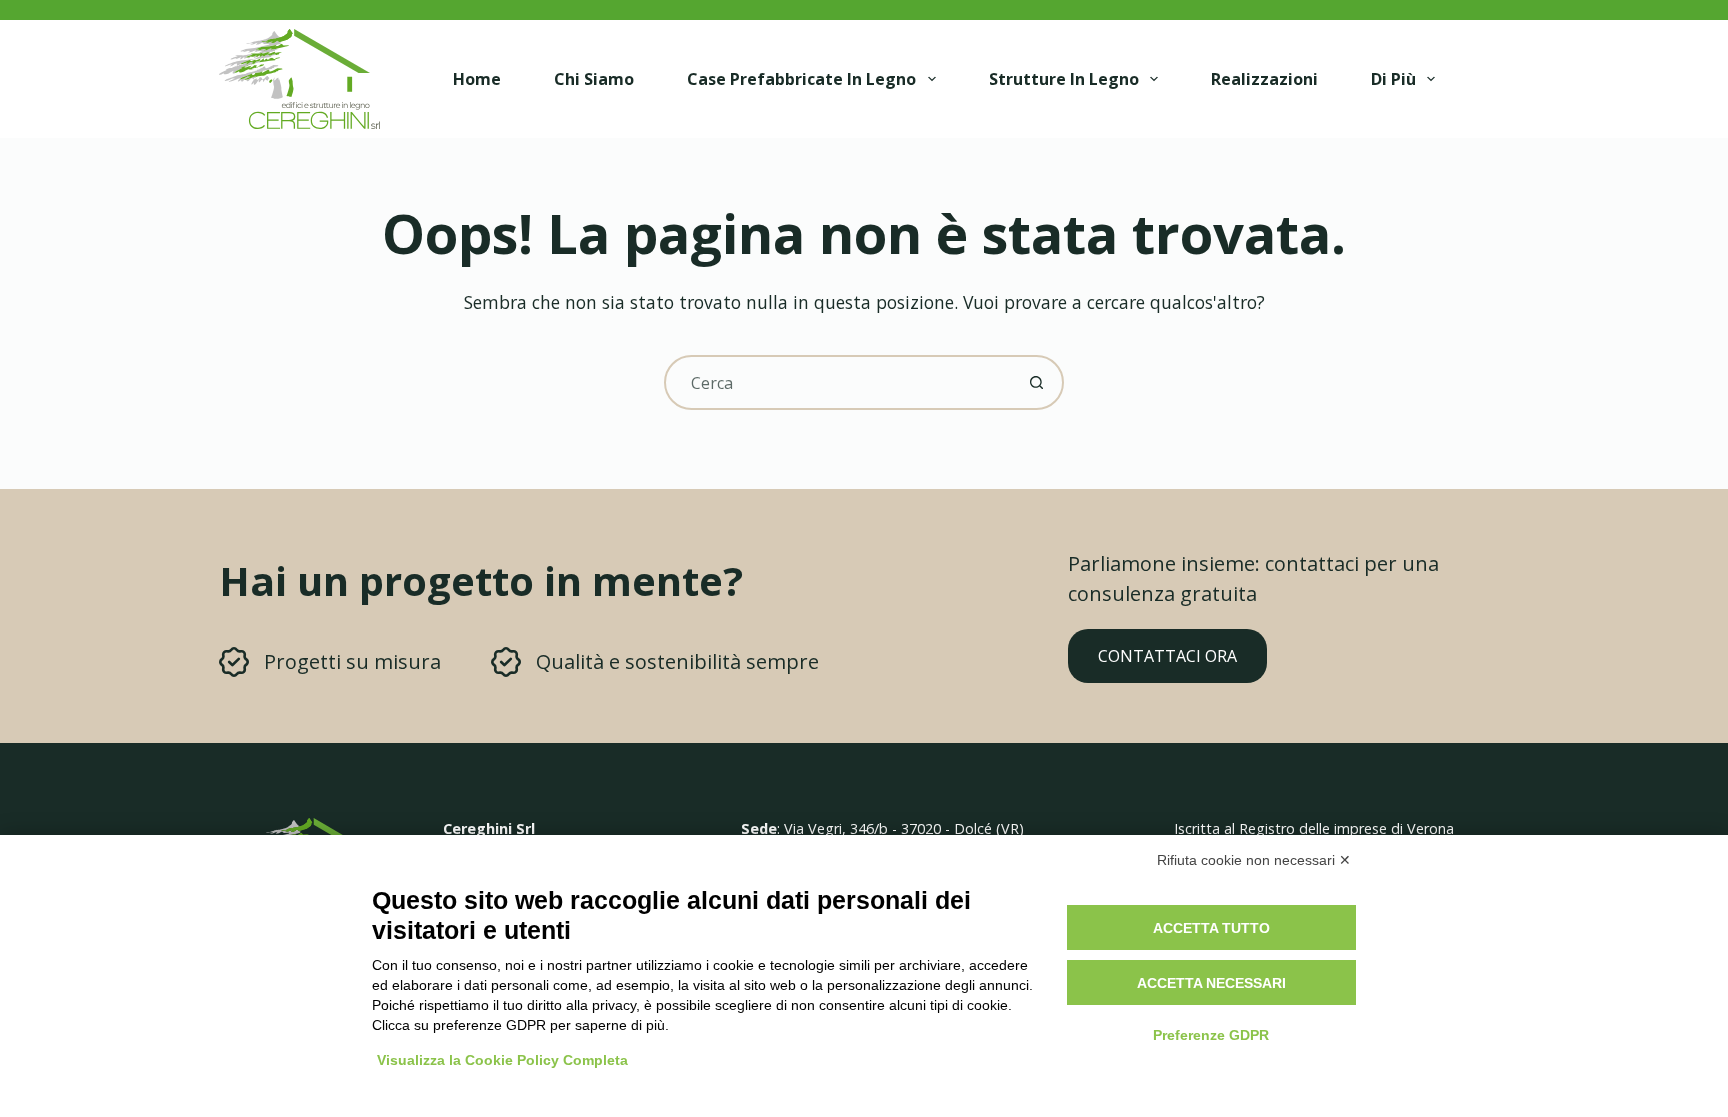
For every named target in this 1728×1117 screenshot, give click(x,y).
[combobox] (838, 382)
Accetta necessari (1211, 983)
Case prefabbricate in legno (801, 79)
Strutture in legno (1064, 79)
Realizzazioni (1264, 79)
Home (477, 79)
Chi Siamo (594, 79)
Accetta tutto (1211, 928)
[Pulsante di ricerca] (1036, 382)
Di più (1393, 79)
